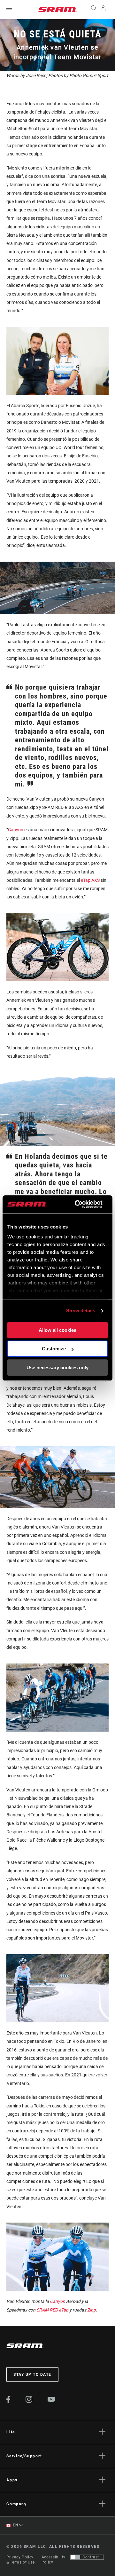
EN (15, 2525)
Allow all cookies (57, 1330)
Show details (81, 1311)
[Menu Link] (9, 9)
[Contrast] (75, 2557)
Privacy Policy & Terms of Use (21, 2560)
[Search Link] (93, 10)
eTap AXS (90, 880)
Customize (54, 1349)
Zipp (92, 2310)
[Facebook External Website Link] (8, 2401)
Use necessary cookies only (57, 1367)
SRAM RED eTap (52, 2310)
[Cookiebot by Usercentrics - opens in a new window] (77, 1204)
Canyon (16, 830)
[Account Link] (103, 10)
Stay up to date (32, 2375)
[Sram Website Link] (57, 10)
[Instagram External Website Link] (29, 2401)
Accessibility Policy (54, 2560)
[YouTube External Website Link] (51, 2400)
